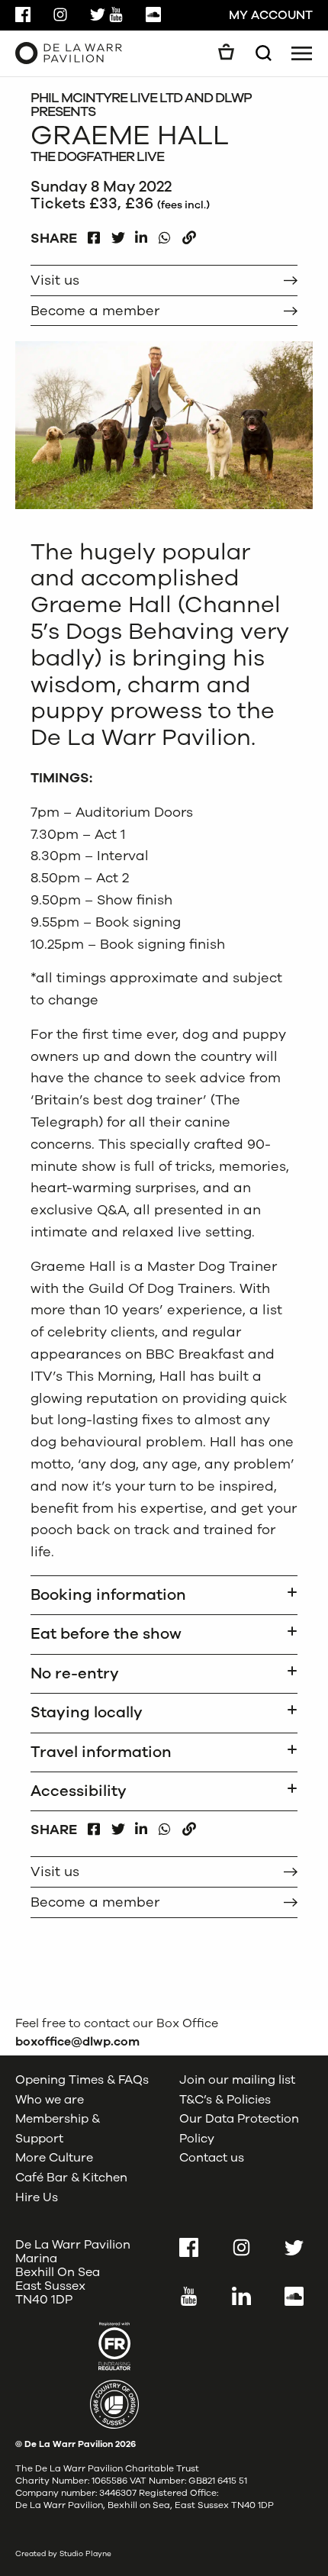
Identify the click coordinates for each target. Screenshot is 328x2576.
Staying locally (87, 1712)
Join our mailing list (237, 2080)
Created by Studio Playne (63, 2553)
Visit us (55, 280)
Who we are (50, 2099)
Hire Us (37, 2197)
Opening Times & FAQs (82, 2080)
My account (271, 15)
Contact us (212, 2158)
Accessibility (79, 1791)
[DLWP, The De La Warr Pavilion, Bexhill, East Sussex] (69, 53)
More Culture (54, 2158)
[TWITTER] (118, 234)
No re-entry (75, 1673)
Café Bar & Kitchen (71, 2178)
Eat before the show (106, 1634)
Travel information (101, 1752)
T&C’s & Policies (225, 2099)
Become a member (95, 311)
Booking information (108, 1595)
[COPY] (189, 234)
